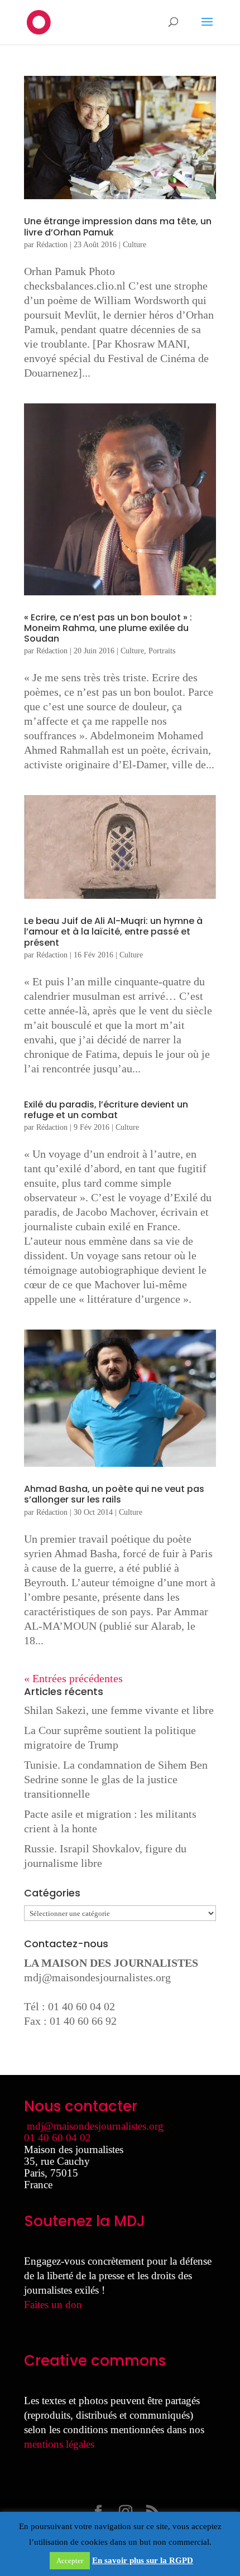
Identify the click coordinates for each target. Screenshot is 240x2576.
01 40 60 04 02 (57, 2138)
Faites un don (53, 2305)
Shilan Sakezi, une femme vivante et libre (119, 1710)
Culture (135, 245)
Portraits (162, 651)
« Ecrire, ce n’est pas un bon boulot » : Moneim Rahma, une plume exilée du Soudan (108, 628)
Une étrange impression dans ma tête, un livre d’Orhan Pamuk (118, 227)
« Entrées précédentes (73, 1678)
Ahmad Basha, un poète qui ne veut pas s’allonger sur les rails (114, 1494)
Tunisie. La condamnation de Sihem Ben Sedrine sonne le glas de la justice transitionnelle (116, 1779)
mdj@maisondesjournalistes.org (97, 1977)
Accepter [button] (70, 2561)
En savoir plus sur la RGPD (143, 2560)
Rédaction (52, 245)
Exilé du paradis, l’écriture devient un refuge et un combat (106, 1110)
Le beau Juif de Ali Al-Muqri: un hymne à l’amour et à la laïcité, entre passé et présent (113, 931)
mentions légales (59, 2444)
